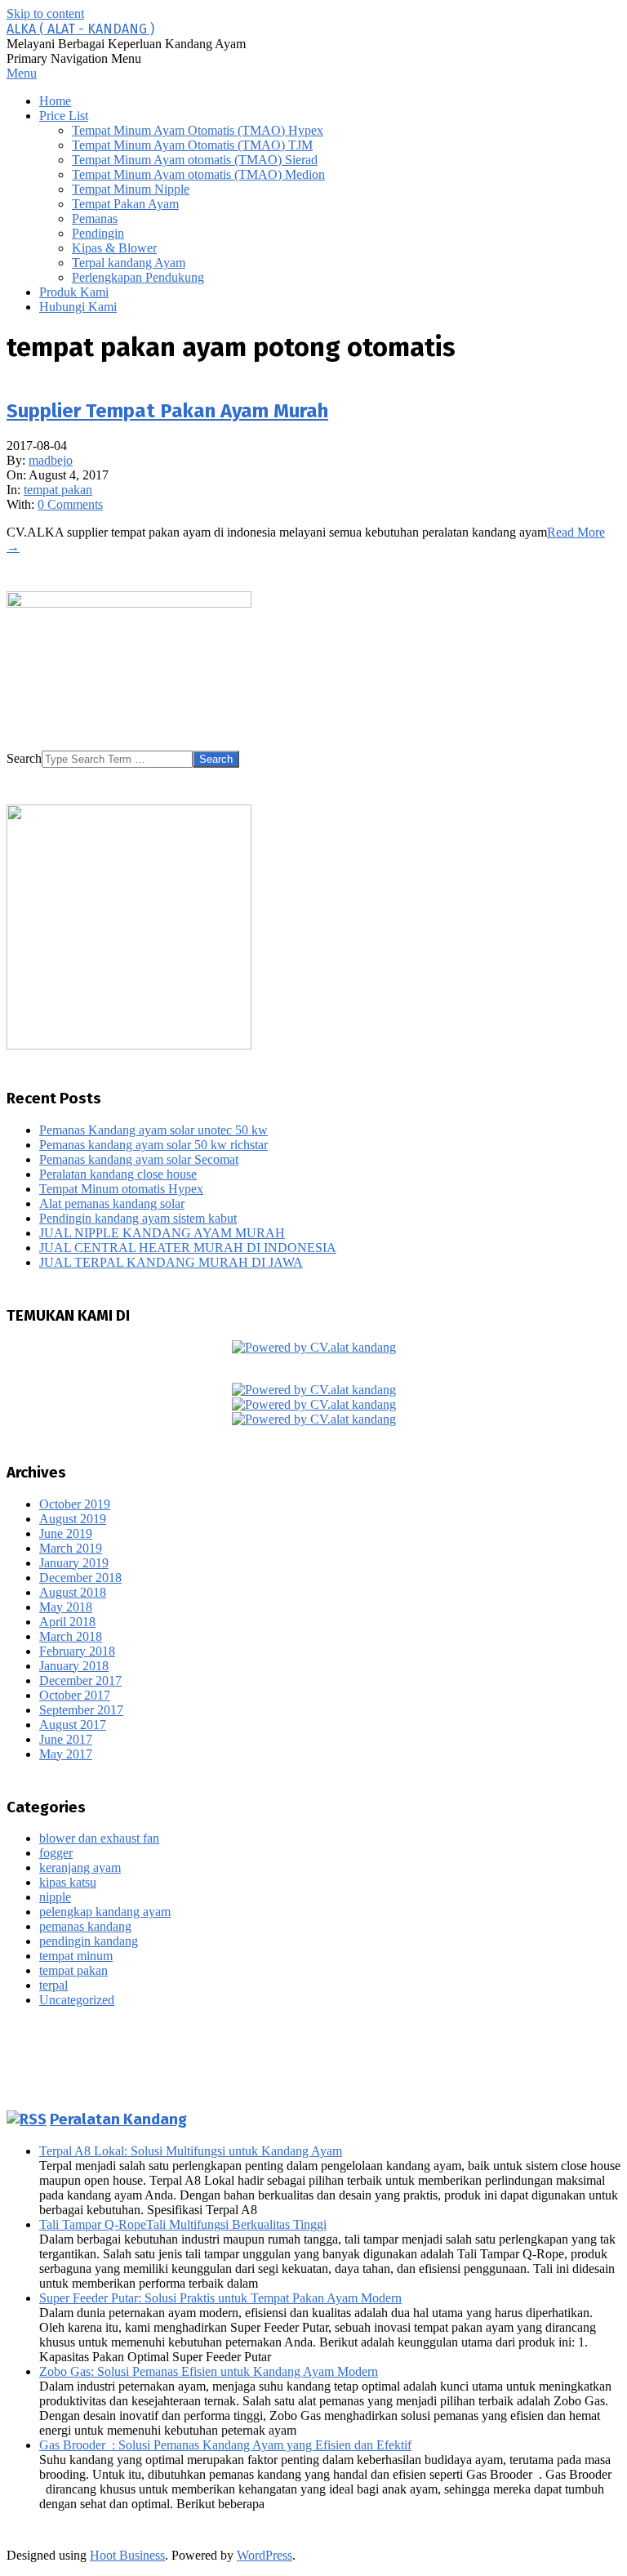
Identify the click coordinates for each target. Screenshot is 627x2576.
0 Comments (70, 504)
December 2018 (80, 1578)
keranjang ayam (80, 1867)
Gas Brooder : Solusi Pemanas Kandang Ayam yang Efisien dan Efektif (225, 2445)
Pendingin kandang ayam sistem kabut (138, 1218)
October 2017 (75, 1695)
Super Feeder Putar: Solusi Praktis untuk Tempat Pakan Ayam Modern (220, 2298)
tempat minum (76, 1956)
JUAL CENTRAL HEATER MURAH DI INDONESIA (188, 1248)
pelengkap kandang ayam (105, 1912)
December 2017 (80, 1680)
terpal (53, 1985)
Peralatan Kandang (118, 2119)
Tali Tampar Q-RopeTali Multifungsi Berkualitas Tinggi (183, 2224)
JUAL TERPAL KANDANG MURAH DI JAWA (171, 1262)
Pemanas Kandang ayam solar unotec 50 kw (153, 1130)
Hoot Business (127, 2555)
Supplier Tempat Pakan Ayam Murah (167, 411)
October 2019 (75, 1504)
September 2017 (81, 1710)
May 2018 (66, 1607)
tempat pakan (58, 490)
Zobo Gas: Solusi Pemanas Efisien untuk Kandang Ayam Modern (209, 2371)
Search (24, 758)
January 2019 (74, 1563)
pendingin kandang (89, 1941)
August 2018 (73, 1592)
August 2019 (73, 1519)
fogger (56, 1853)
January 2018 (74, 1666)
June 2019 (66, 1533)
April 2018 (67, 1622)
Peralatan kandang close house (118, 1174)
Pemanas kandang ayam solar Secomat (139, 1159)
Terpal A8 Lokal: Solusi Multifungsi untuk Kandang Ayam (191, 2151)
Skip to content (45, 13)
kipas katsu (68, 1882)
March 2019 (71, 1548)
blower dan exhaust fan (99, 1838)
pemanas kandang (85, 1926)
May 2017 (66, 1754)
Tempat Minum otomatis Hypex (121, 1189)
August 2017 (73, 1725)
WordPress (265, 2555)
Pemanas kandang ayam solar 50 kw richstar (153, 1145)
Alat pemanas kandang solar (112, 1203)
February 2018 (77, 1651)
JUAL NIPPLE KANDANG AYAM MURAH (162, 1233)
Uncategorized (77, 2000)
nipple (55, 1897)
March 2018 (71, 1636)
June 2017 (66, 1739)
